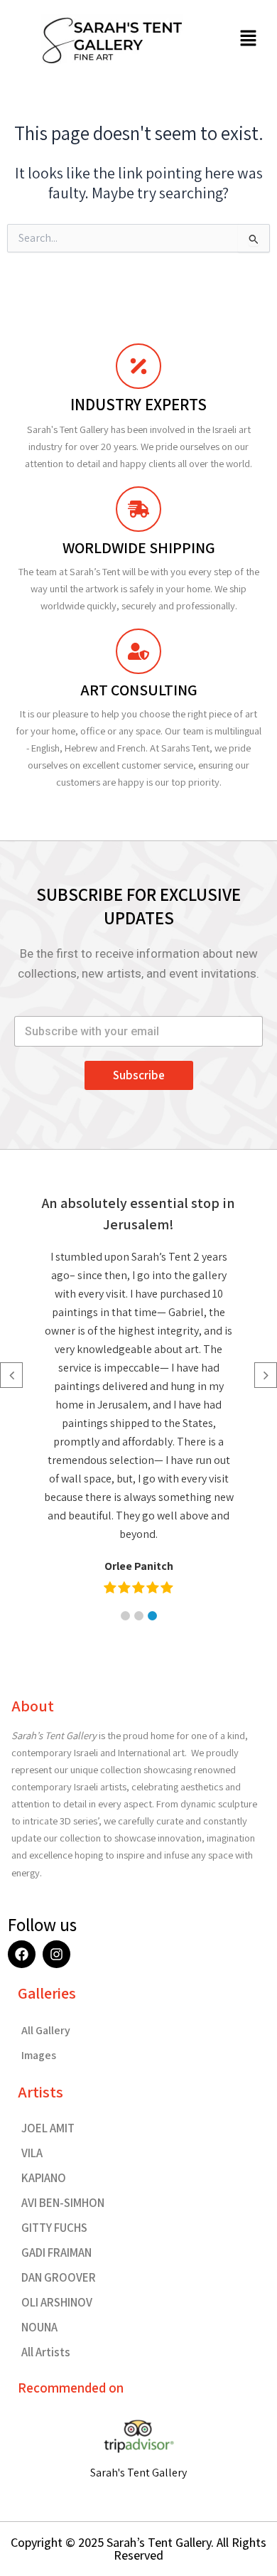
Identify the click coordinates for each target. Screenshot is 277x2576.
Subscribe (139, 1075)
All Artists (46, 2352)
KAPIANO (44, 2178)
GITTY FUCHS (54, 2228)
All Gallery (46, 2030)
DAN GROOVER (59, 2277)
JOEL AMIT (48, 2128)
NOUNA (39, 2327)
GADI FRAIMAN (56, 2252)
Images (39, 2055)
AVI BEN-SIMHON (63, 2203)
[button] (249, 39)
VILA (32, 2153)
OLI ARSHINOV (57, 2302)
